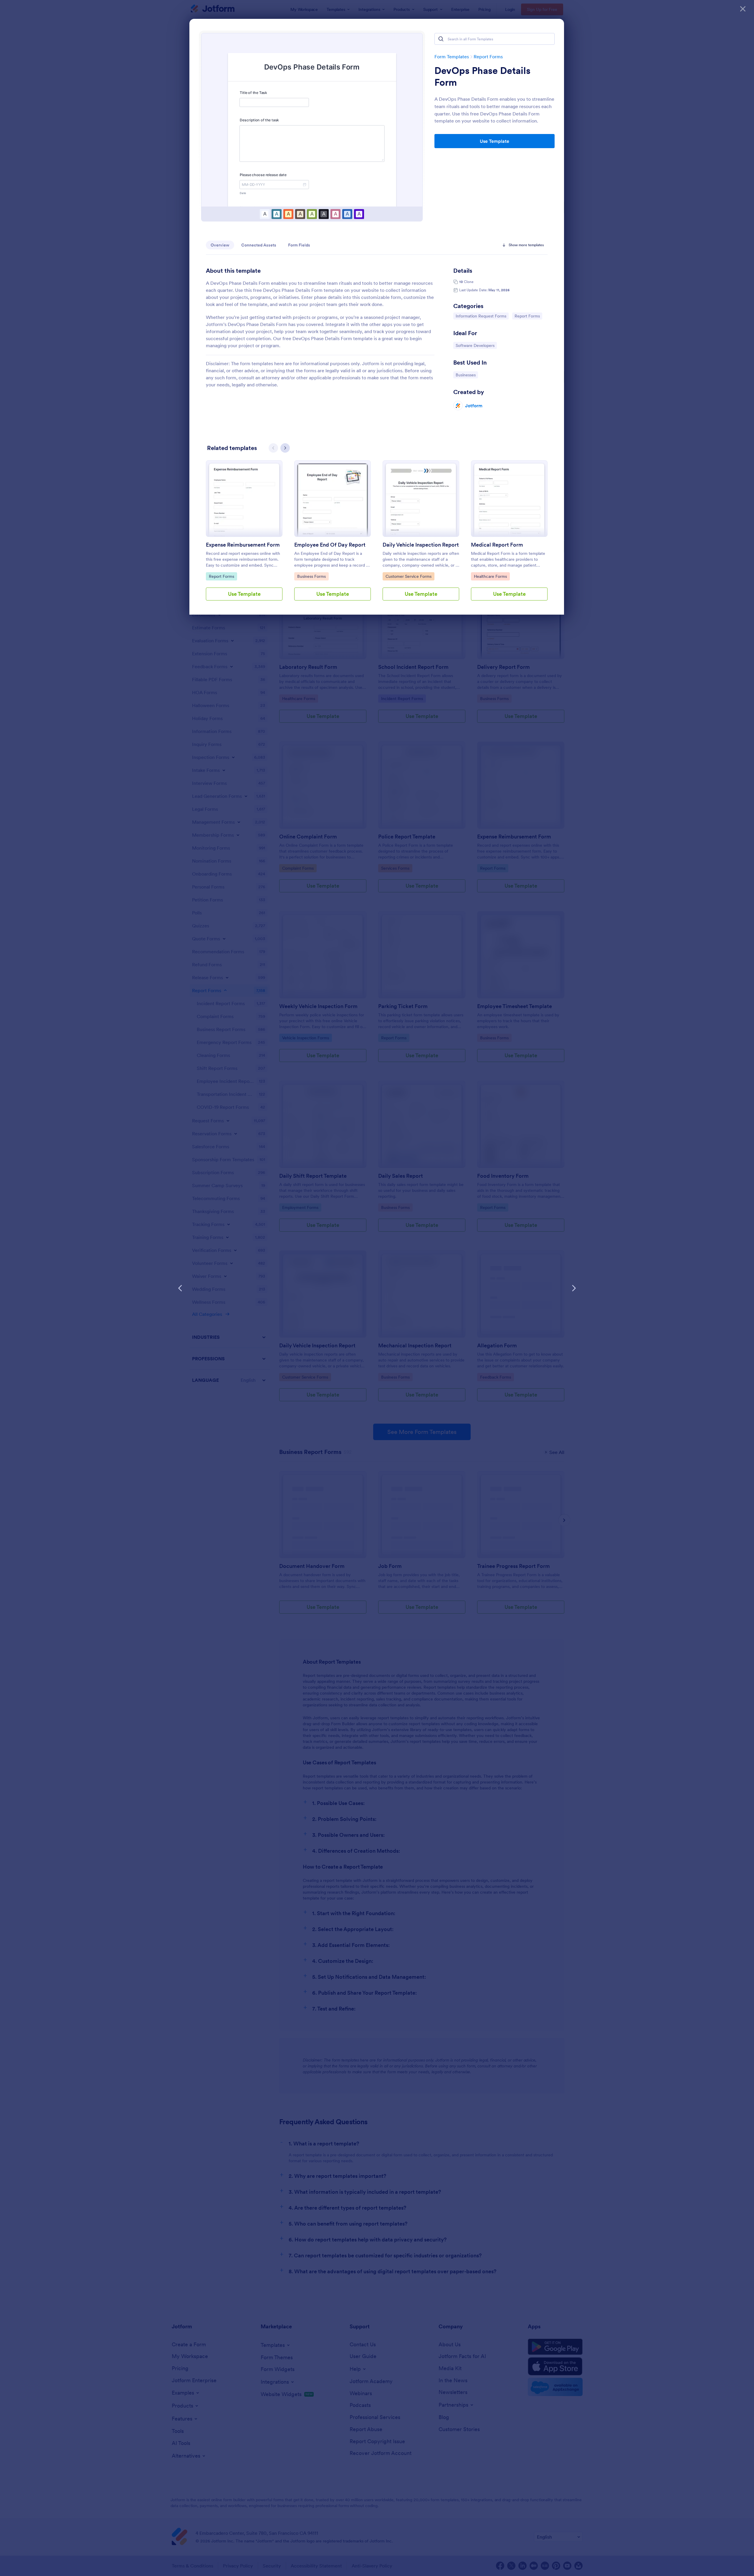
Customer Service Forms (408, 576)
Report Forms (488, 57)
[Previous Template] (180, 1288)
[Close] (743, 9)
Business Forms (312, 576)
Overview (220, 245)
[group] (244, 535)
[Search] (441, 39)
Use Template (495, 141)
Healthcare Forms (490, 576)
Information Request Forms (481, 316)
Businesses (467, 375)
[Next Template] (574, 1288)
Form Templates (452, 57)
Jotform (474, 406)
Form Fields (299, 245)
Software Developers (475, 345)
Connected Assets (259, 245)
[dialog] (377, 1288)
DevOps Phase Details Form (482, 77)
